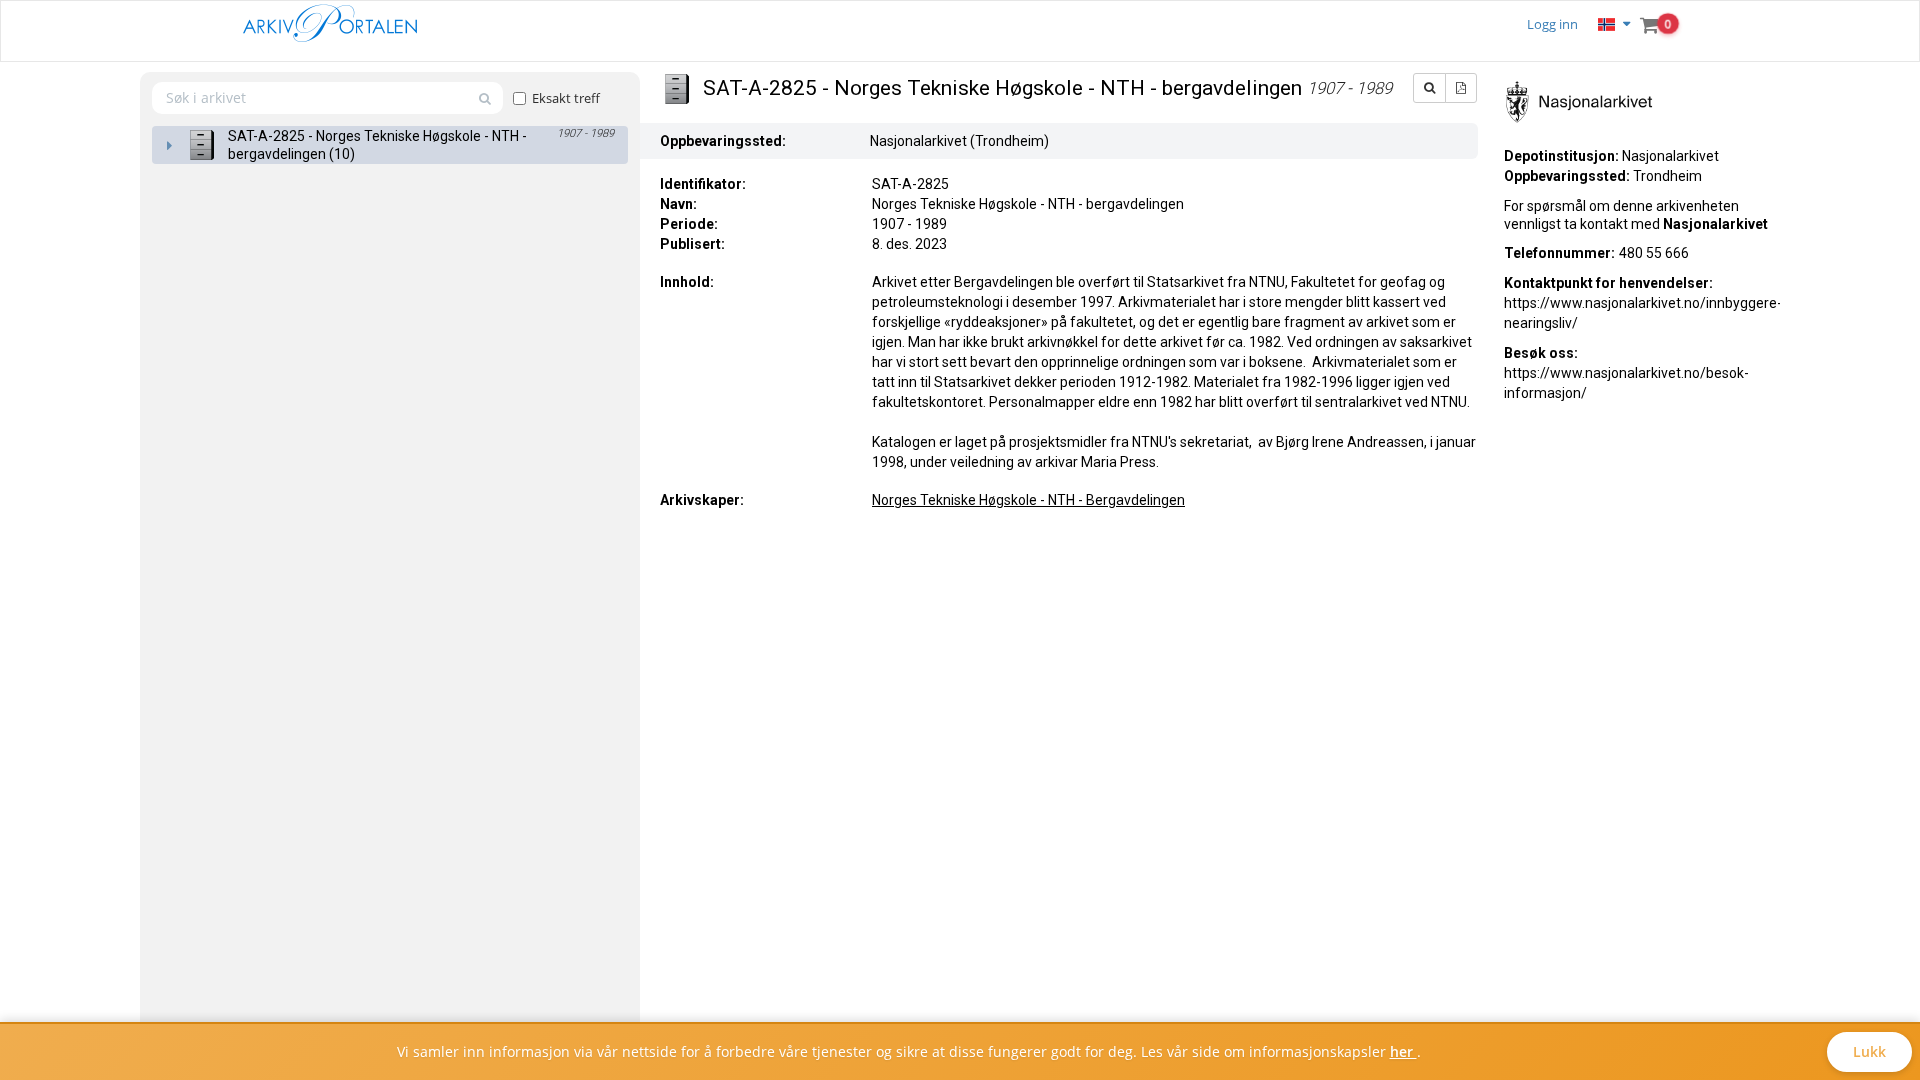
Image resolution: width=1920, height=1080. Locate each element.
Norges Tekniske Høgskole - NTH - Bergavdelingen (1028, 500)
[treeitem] (390, 145)
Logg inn (1552, 24)
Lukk (1869, 1051)
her (1403, 1051)
